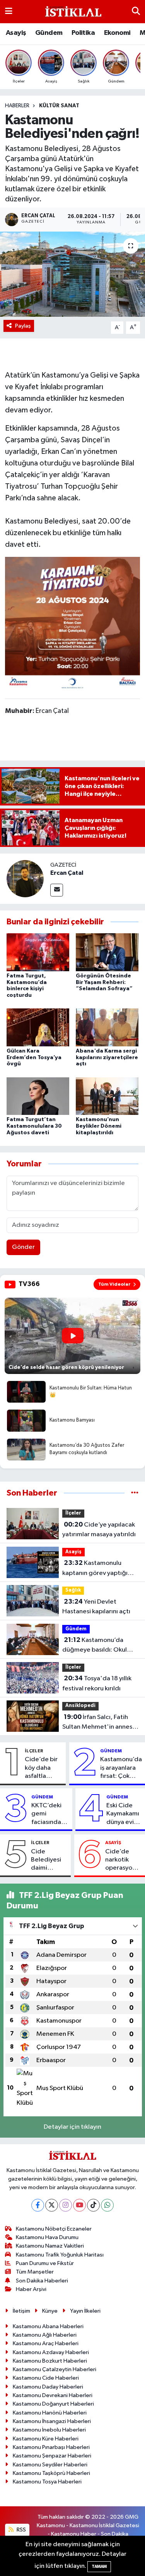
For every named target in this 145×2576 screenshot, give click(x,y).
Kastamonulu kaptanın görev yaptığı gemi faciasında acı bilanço (95, 1569)
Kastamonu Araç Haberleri (46, 2343)
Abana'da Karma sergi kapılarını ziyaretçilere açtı (107, 1058)
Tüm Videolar (114, 1284)
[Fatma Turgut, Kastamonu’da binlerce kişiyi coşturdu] (38, 952)
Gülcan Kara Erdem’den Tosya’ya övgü (34, 1058)
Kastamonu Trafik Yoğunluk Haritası (60, 2255)
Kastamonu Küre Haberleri (46, 2439)
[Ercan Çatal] (25, 878)
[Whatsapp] (107, 2205)
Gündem (49, 33)
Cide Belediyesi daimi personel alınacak (46, 1860)
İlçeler (73, 1513)
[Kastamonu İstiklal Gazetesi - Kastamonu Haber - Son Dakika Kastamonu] (72, 12)
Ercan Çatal (67, 873)
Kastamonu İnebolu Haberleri (49, 2430)
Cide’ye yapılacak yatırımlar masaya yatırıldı (99, 1530)
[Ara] (136, 11)
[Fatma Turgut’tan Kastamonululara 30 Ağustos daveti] (38, 1096)
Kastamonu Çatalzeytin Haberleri (55, 2369)
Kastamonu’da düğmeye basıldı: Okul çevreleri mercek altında (98, 1646)
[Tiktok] (93, 2205)
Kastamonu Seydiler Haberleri (50, 2465)
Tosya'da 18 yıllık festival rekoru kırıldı (97, 1683)
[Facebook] (38, 2205)
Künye (50, 2311)
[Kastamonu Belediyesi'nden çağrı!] (72, 274)
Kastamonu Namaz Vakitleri (50, 2246)
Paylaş (23, 326)
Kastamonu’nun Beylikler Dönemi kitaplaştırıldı (99, 1126)
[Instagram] (66, 2205)
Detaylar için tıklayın (72, 2127)
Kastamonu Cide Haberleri (46, 2378)
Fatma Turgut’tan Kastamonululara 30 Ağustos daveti (34, 1126)
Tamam (99, 2567)
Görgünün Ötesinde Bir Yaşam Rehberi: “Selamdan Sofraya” (104, 982)
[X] (52, 2205)
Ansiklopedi (80, 1706)
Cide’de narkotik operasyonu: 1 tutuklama (123, 1860)
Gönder (23, 1247)
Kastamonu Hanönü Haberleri (50, 2413)
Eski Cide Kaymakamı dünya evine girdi (124, 1814)
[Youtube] (79, 2205)
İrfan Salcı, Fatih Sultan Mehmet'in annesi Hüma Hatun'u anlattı (98, 1723)
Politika (83, 33)
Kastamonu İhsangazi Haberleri (52, 2421)
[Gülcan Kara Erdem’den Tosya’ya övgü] (38, 1027)
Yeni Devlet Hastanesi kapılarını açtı (96, 1607)
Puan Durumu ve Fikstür (45, 2263)
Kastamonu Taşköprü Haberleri (51, 2473)
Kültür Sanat (59, 106)
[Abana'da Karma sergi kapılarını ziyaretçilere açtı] (107, 1027)
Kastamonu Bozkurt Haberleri (50, 2361)
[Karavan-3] (73, 624)
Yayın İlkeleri (85, 2311)
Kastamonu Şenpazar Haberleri (52, 2456)
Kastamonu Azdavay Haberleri (51, 2352)
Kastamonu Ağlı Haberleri (45, 2335)
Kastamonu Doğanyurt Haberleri (53, 2404)
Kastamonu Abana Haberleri (48, 2326)
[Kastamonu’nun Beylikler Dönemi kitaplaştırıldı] (107, 1096)
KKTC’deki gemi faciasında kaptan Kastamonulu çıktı (50, 1814)
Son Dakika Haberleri (42, 2281)
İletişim (21, 2311)
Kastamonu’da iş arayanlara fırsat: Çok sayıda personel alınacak (121, 1768)
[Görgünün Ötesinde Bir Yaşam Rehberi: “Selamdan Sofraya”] (107, 952)
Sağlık (73, 1590)
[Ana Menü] (9, 11)
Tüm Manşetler (35, 2272)
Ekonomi (117, 33)
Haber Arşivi (31, 2289)
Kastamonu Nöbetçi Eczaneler (54, 2229)
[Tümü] (135, 1493)
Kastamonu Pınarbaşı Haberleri (51, 2447)
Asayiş (16, 33)
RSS (21, 2530)
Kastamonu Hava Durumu (47, 2237)
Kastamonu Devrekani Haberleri (53, 2395)
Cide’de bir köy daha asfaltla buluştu (41, 1768)
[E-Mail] (57, 890)
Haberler (17, 106)
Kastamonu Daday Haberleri (48, 2387)
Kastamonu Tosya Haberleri (47, 2482)
